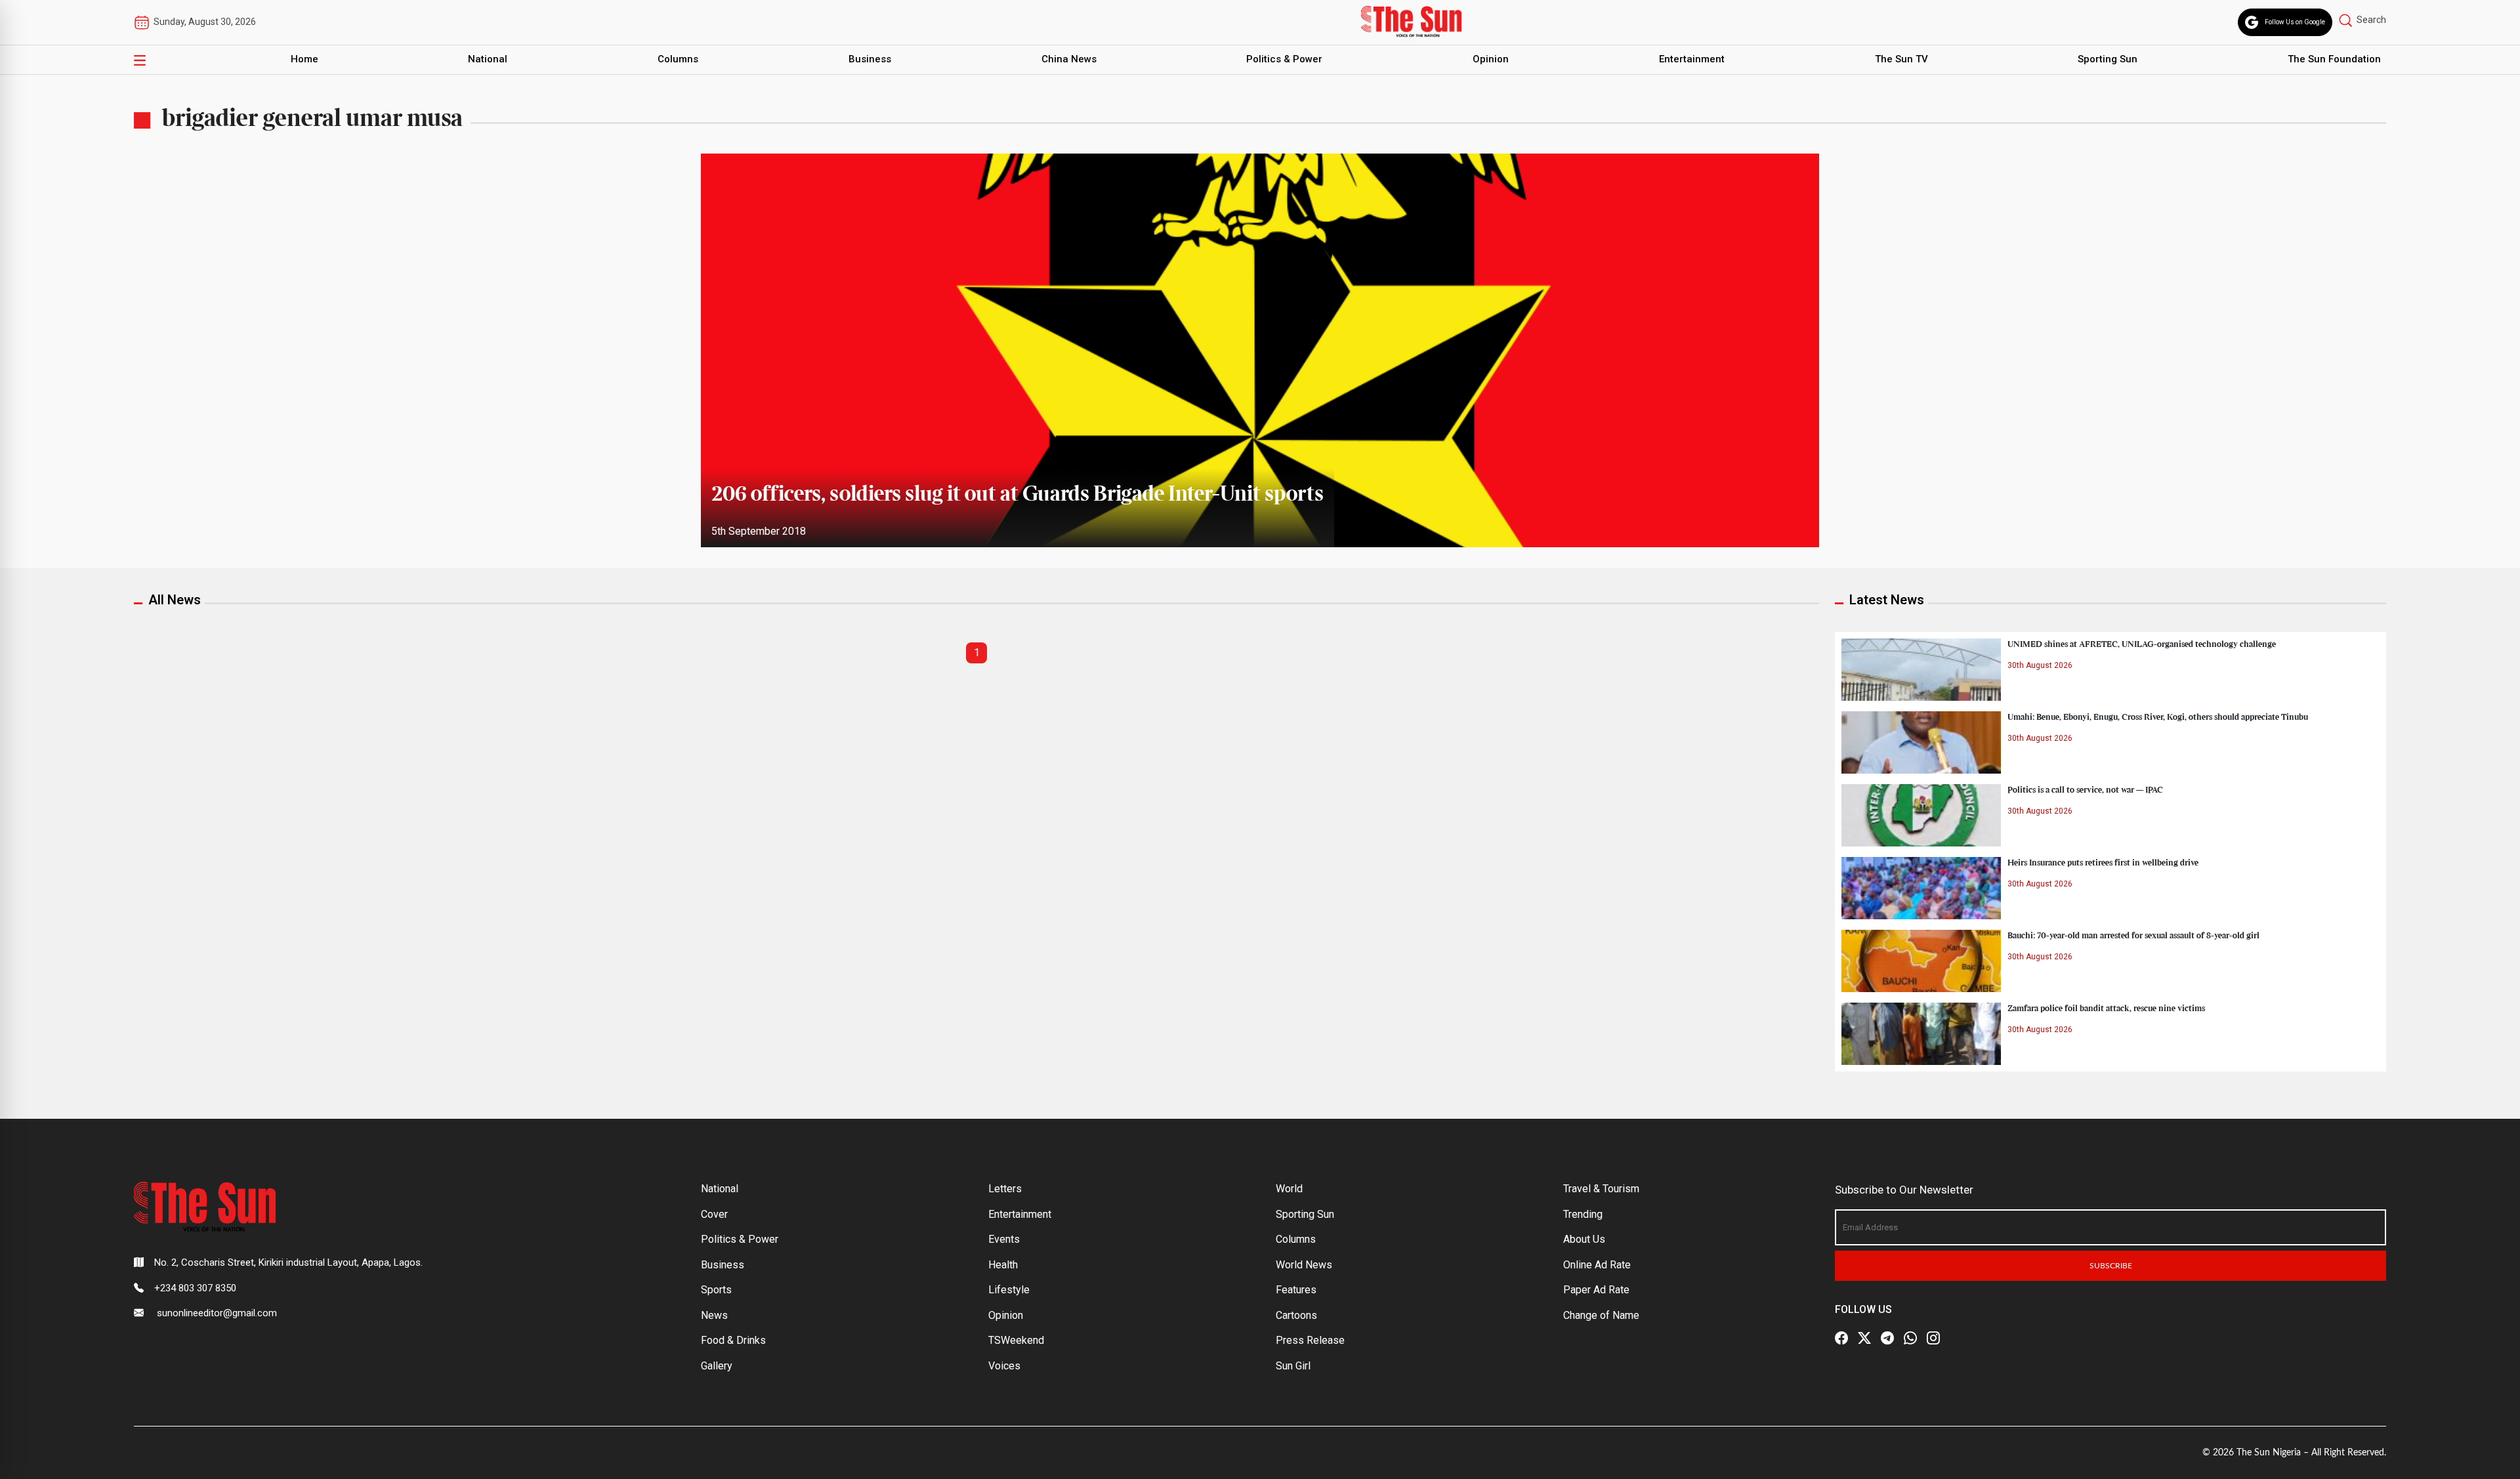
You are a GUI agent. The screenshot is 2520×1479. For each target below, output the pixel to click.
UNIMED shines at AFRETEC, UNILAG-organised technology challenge (2142, 644)
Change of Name (1601, 1315)
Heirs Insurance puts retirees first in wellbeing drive (2103, 863)
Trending (1583, 1214)
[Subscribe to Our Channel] (1887, 1338)
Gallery (717, 1366)
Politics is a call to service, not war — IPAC (2085, 790)
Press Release (1310, 1340)
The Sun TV (1901, 59)
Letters (1005, 1189)
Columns (678, 59)
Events (1004, 1239)
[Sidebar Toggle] (140, 60)
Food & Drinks (733, 1340)
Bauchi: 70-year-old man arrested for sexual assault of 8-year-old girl (2133, 936)
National (488, 59)
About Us (1584, 1239)
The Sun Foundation (2334, 59)
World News (1304, 1265)
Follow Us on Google (2295, 22)
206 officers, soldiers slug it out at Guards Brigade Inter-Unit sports (1018, 495)
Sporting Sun (2108, 59)
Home (304, 59)
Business (870, 59)
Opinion (1491, 59)
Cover (714, 1214)
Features (1296, 1290)
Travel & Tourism (1601, 1189)
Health (1003, 1265)
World (1289, 1189)
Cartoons (1296, 1315)
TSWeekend (1016, 1340)
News (714, 1315)
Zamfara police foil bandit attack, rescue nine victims (2106, 1009)
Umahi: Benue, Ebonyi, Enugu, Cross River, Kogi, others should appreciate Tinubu (2158, 717)
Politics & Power (1284, 59)
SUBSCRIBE (2111, 1266)
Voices (1004, 1366)
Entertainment (1692, 59)
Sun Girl (1293, 1366)
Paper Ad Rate (1596, 1290)
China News (1069, 59)
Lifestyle (1009, 1290)
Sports (716, 1290)
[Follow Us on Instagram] (1933, 1338)
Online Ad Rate (1597, 1265)
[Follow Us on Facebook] (1841, 1338)
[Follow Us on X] (1864, 1338)
